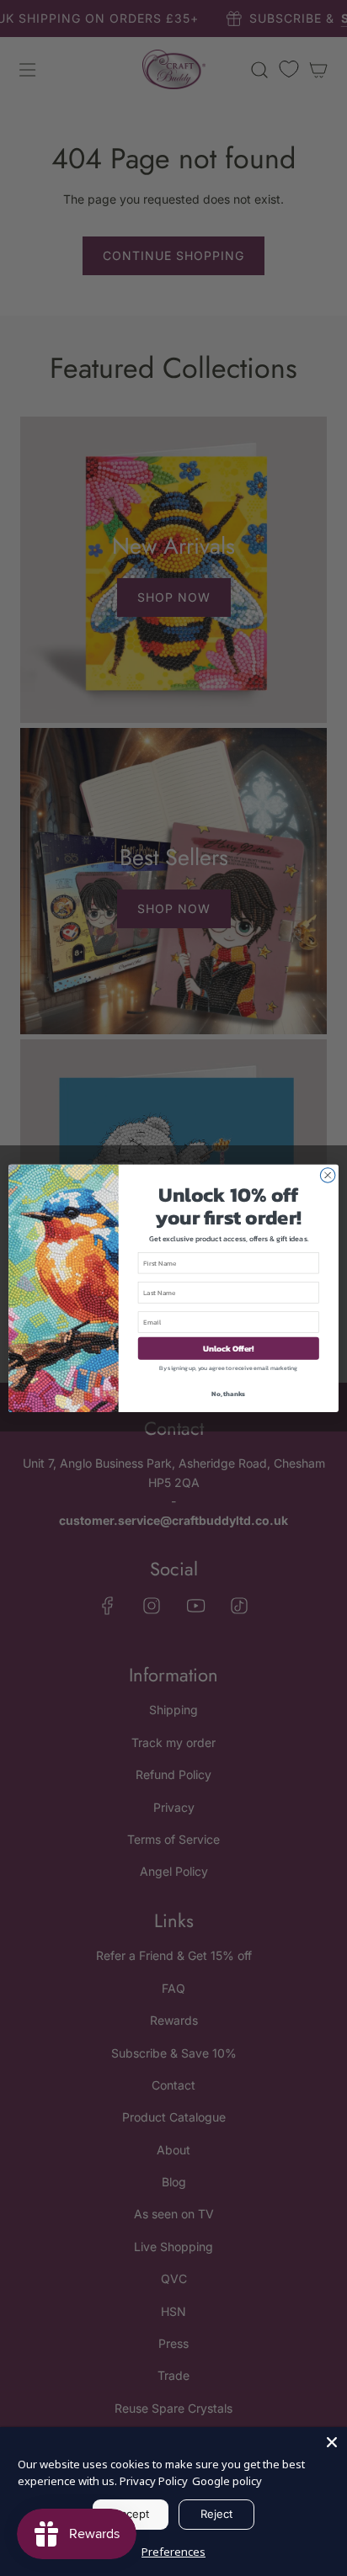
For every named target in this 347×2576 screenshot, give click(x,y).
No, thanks (228, 1393)
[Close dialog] (328, 1175)
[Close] (332, 2442)
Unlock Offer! (229, 1348)
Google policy (227, 2481)
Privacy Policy (154, 2481)
